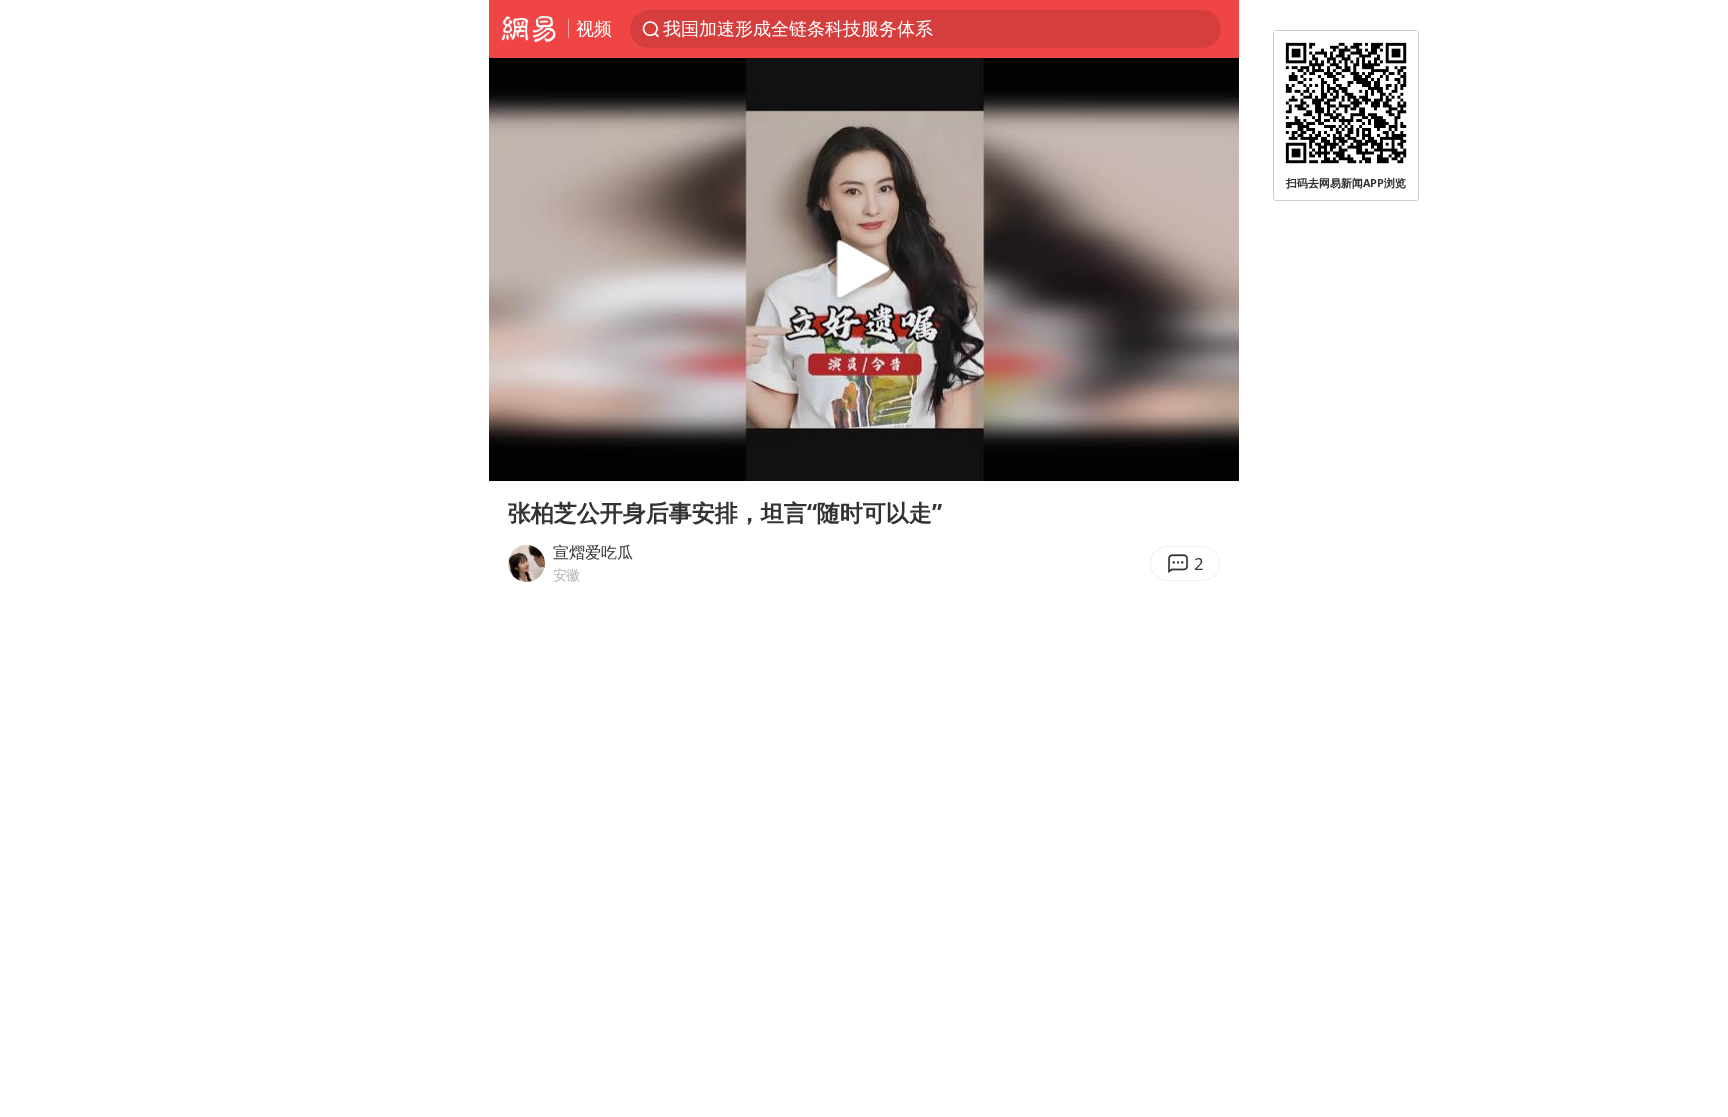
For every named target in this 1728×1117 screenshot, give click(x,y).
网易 (528, 29)
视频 (594, 28)
